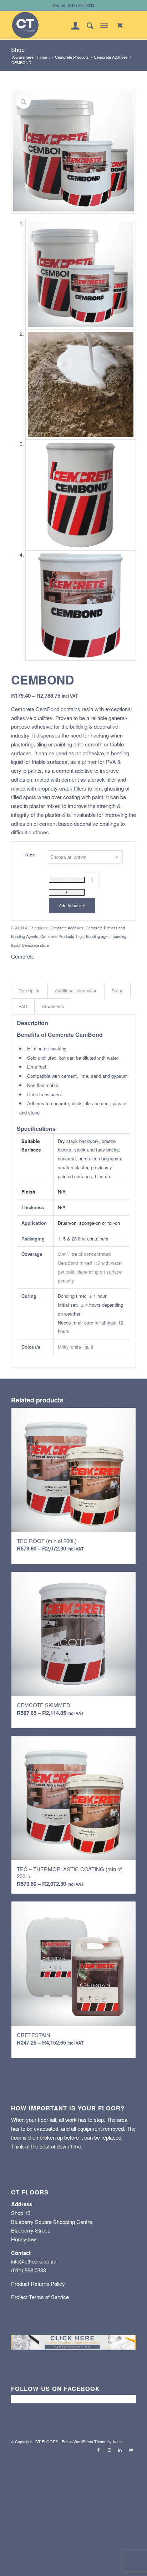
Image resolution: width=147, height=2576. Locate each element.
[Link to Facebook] (98, 2450)
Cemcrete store (35, 945)
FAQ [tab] (23, 1006)
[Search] (87, 25)
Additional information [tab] (76, 991)
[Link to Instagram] (109, 2450)
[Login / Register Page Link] (72, 25)
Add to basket (72, 905)
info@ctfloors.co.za (34, 2261)
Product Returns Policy (38, 2284)
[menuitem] (72, 25)
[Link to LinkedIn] (120, 2450)
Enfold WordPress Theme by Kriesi (92, 2441)
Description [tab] (30, 991)
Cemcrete (23, 956)
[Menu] (104, 25)
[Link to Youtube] (131, 2450)
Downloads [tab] (53, 1006)
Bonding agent (98, 936)
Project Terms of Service (40, 2297)
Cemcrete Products (57, 936)
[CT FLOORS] (61, 25)
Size (30, 855)
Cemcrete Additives (67, 928)
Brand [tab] (118, 991)
